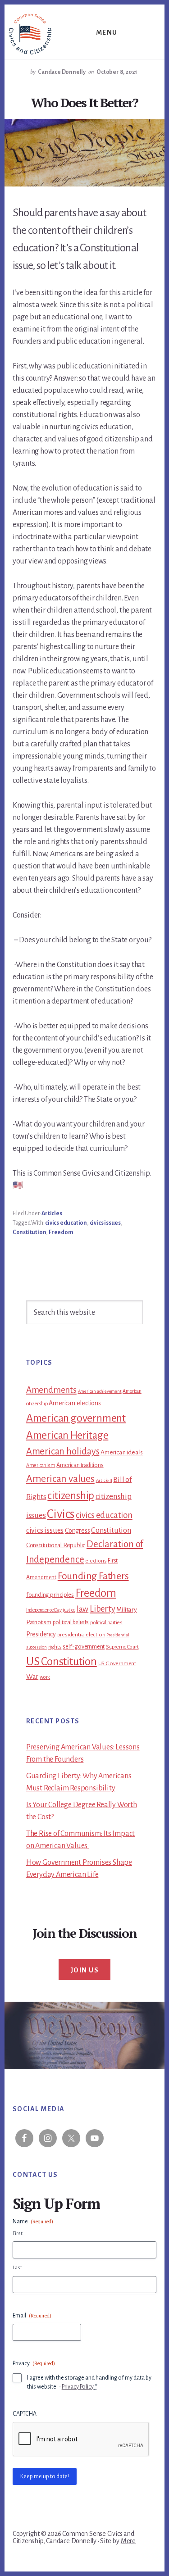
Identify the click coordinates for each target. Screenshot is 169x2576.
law (82, 1609)
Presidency (41, 1634)
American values (60, 1479)
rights (55, 1647)
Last (17, 2268)
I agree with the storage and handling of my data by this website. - (89, 2382)
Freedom (61, 1232)
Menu (107, 32)
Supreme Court (122, 1647)
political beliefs (71, 1622)
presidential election (81, 1635)
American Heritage (67, 1435)
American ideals (122, 1452)
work (45, 1677)
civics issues (105, 1223)
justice (69, 1610)
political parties (106, 1623)
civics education (66, 1223)
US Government (117, 1663)
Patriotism (39, 1622)
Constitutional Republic (56, 1545)
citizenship (71, 1496)
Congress (77, 1531)
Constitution (30, 1232)
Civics (61, 1514)
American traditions (80, 1465)
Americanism (41, 1465)
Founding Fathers (93, 1576)
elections (96, 1561)
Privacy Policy (78, 2387)
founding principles (50, 1595)
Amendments (51, 1390)
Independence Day (44, 1610)
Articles (52, 1213)
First (18, 2233)
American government (76, 1418)
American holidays (63, 1451)
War (32, 1676)
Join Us (85, 1970)
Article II (104, 1480)
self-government (84, 1647)
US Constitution (62, 1661)
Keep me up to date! (45, 2476)
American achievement (100, 1391)
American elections (75, 1403)
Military (126, 1610)
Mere (128, 2541)
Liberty (103, 1609)
